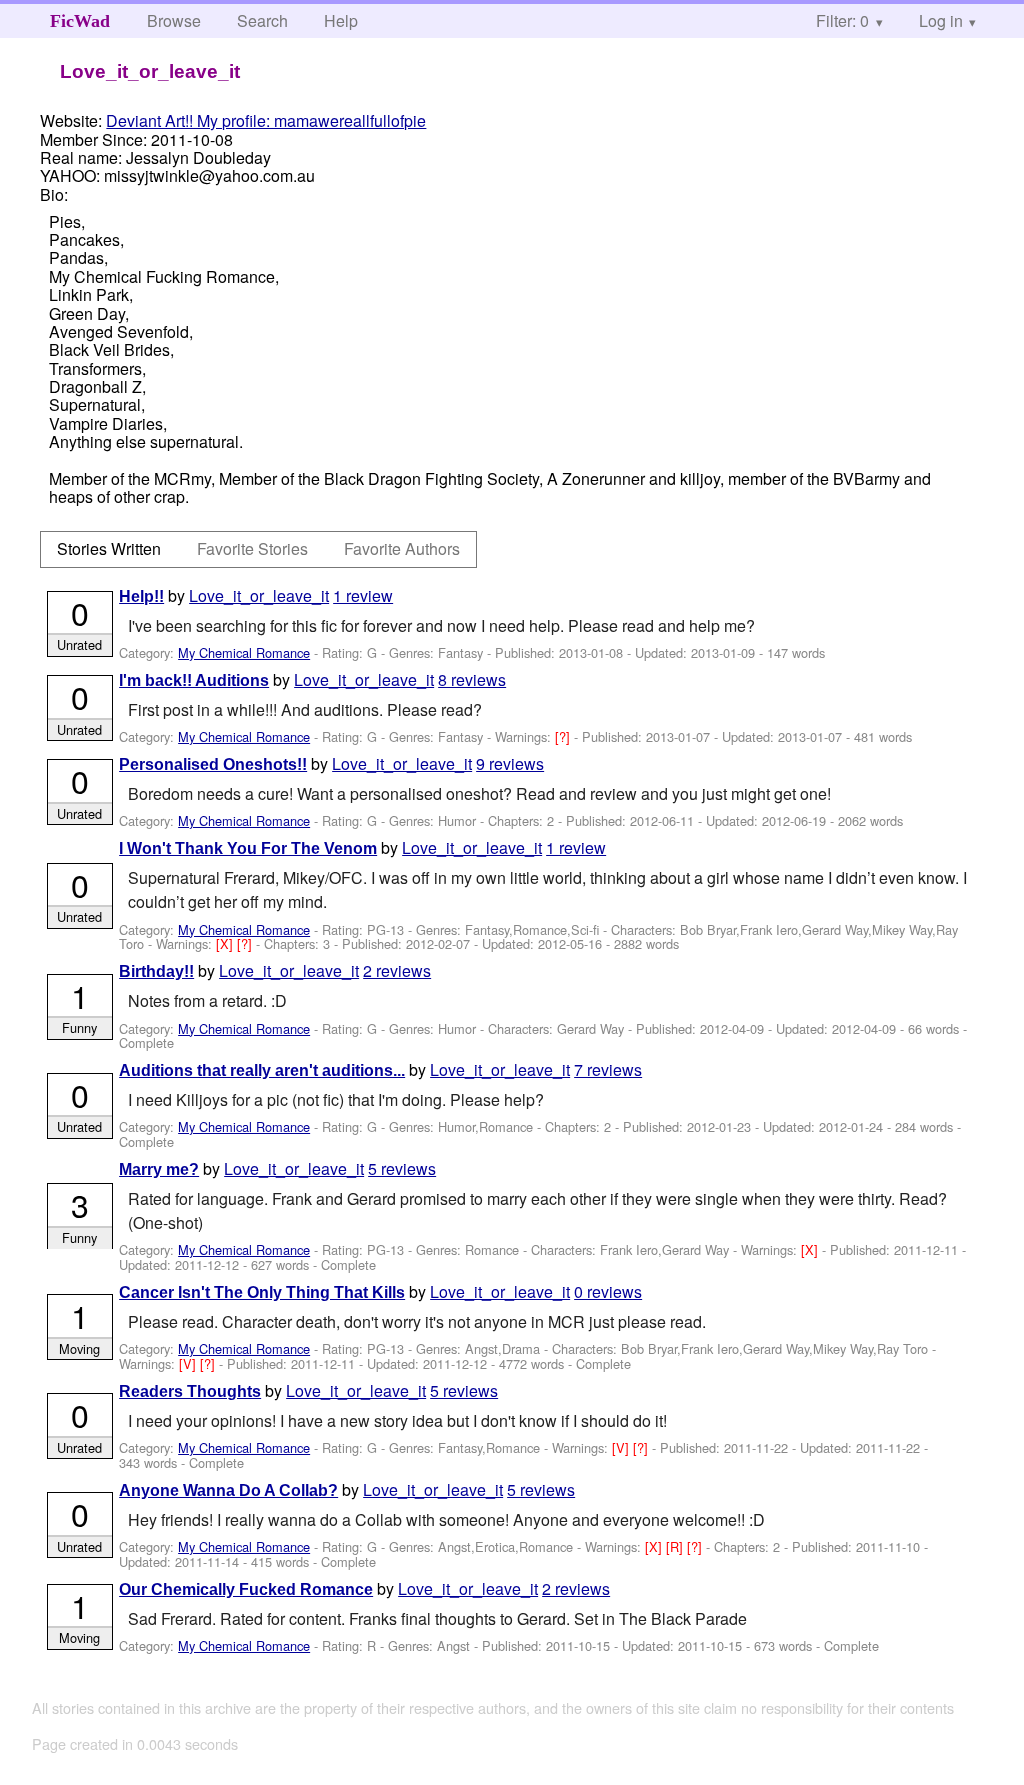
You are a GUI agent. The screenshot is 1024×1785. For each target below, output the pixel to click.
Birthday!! (156, 971)
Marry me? (159, 1169)
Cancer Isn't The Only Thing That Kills (262, 1292)
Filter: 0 (842, 20)
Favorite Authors (402, 548)
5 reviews (402, 1168)
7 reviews (608, 1069)
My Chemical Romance (244, 652)
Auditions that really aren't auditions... (262, 1070)
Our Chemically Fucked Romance (246, 1589)
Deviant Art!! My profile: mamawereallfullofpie (266, 120)
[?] (564, 736)
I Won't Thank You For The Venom (248, 848)
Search (262, 20)
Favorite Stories (252, 548)
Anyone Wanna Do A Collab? (228, 1490)
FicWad (80, 21)
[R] (676, 1546)
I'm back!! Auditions (194, 680)
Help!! (141, 596)
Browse (174, 20)
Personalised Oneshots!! (213, 764)
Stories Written (109, 548)
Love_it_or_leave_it (259, 595)
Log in (941, 20)
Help (341, 20)
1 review (363, 595)
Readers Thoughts (190, 1391)
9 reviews (510, 763)
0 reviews (608, 1291)
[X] (226, 943)
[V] (189, 1363)
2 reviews (397, 970)
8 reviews (472, 679)
